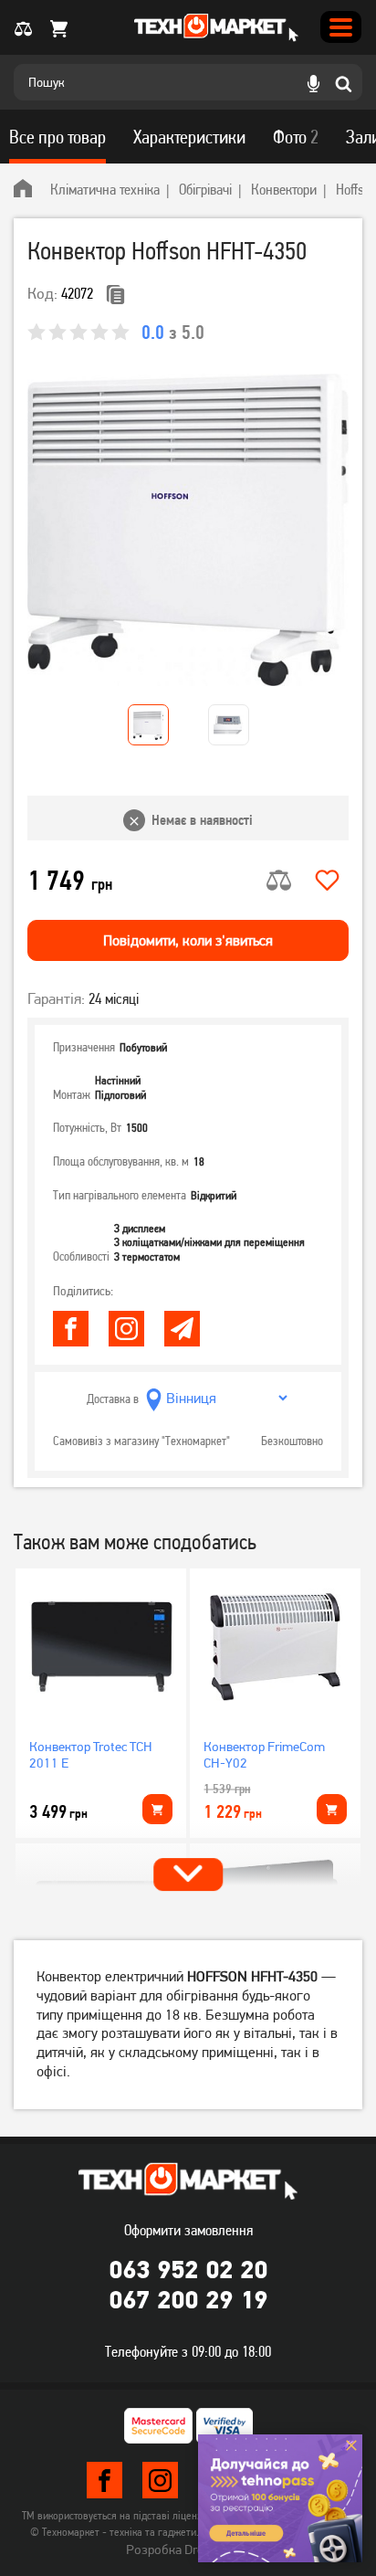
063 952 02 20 (188, 2269)
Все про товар (57, 137)
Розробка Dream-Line (188, 2550)
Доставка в (113, 1399)
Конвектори (284, 189)
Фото (296, 137)
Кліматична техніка (105, 189)
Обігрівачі (205, 189)
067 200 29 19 (188, 2299)
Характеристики (189, 137)
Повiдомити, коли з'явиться (188, 940)
